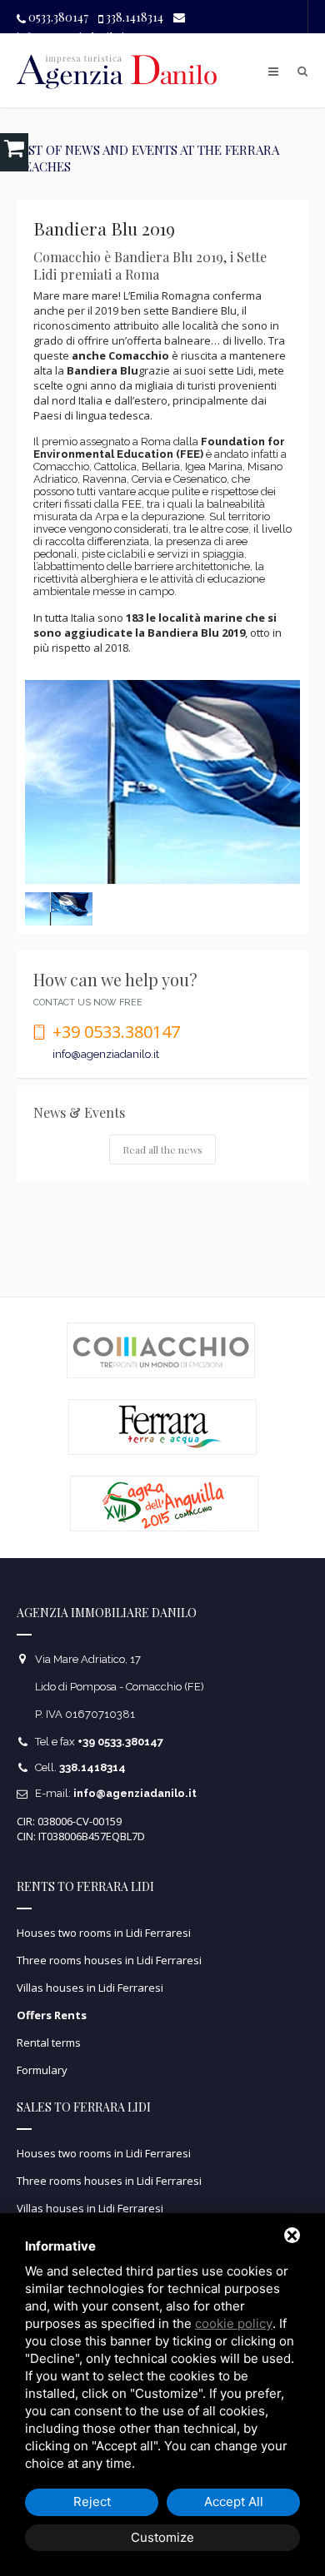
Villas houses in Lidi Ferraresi (90, 1988)
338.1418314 (133, 17)
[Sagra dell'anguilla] (164, 1504)
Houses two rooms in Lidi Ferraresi (104, 1933)
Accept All (234, 2502)
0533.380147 (57, 17)
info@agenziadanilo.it (106, 1054)
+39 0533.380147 (116, 1032)
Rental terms (49, 2042)
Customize (162, 2537)
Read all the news (162, 1149)
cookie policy (234, 2323)
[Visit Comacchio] (161, 1350)
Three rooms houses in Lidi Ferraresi (109, 1960)
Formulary (42, 2070)
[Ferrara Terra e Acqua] (162, 1427)
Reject (92, 2502)
